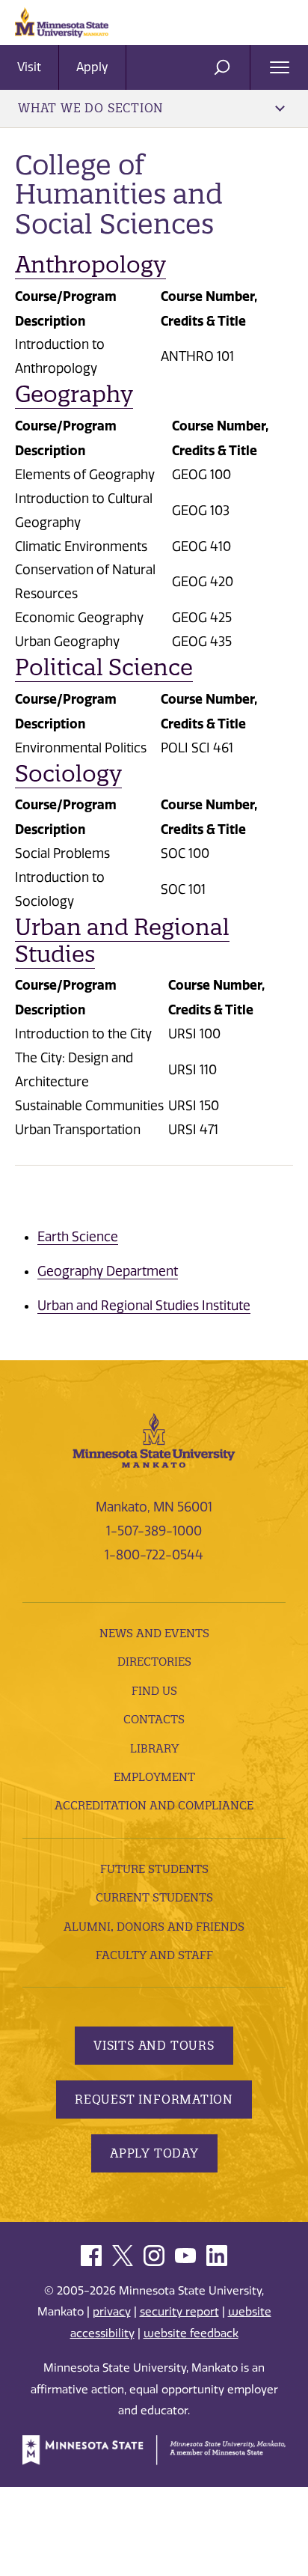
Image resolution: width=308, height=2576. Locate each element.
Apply (92, 67)
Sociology (68, 774)
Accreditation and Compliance (154, 1805)
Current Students (154, 1897)
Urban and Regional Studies (122, 941)
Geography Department (108, 1271)
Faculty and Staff (154, 1955)
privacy (112, 2312)
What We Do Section (91, 108)
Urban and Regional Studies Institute (144, 1306)
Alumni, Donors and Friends (154, 1927)
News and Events (154, 1633)
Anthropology (90, 265)
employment (154, 1777)
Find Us (154, 1691)
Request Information (154, 2099)
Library (154, 1748)
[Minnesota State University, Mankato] (154, 1440)
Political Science (104, 667)
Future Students (154, 1869)
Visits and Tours (154, 2045)
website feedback (191, 2333)
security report (179, 2312)
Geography (74, 394)
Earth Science (78, 1237)
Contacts (154, 1719)
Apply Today (154, 2153)
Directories (154, 1662)
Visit (29, 67)
